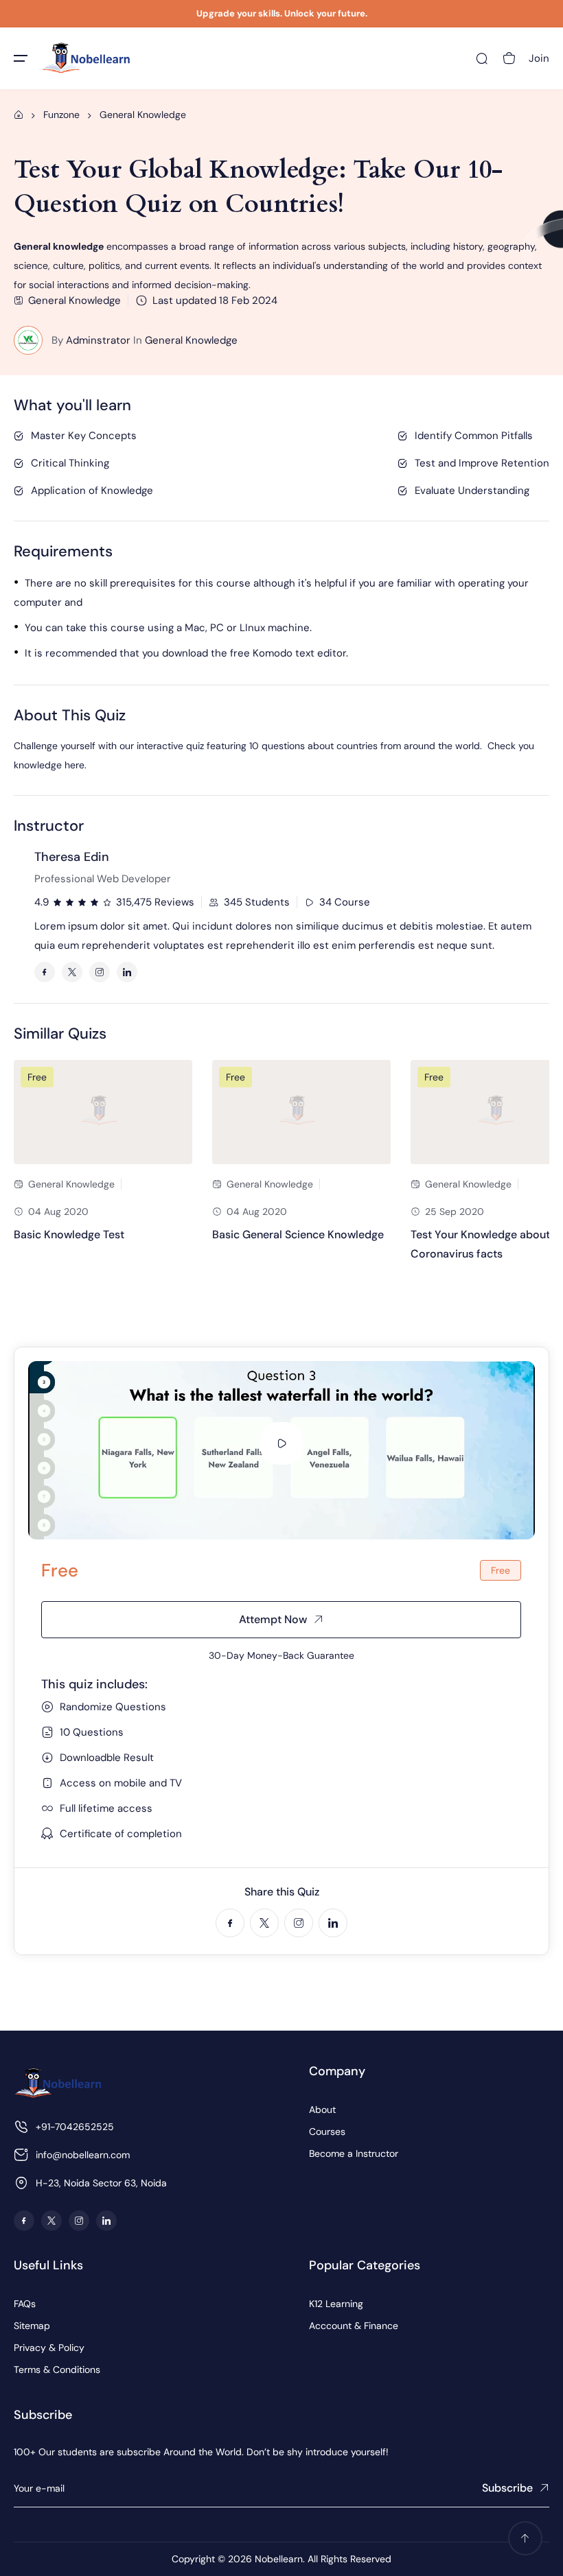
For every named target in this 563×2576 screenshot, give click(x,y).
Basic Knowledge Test (69, 1234)
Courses (327, 2131)
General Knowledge (191, 340)
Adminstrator (98, 340)
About (322, 2110)
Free (37, 1077)
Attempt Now (273, 1619)
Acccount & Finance (354, 2326)
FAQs (25, 2304)
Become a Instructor (354, 2153)
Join (539, 58)
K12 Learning (336, 2304)
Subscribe (507, 2488)
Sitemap (32, 2326)
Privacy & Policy (49, 2348)
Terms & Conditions (57, 2370)
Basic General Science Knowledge (298, 1234)
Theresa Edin (72, 857)
